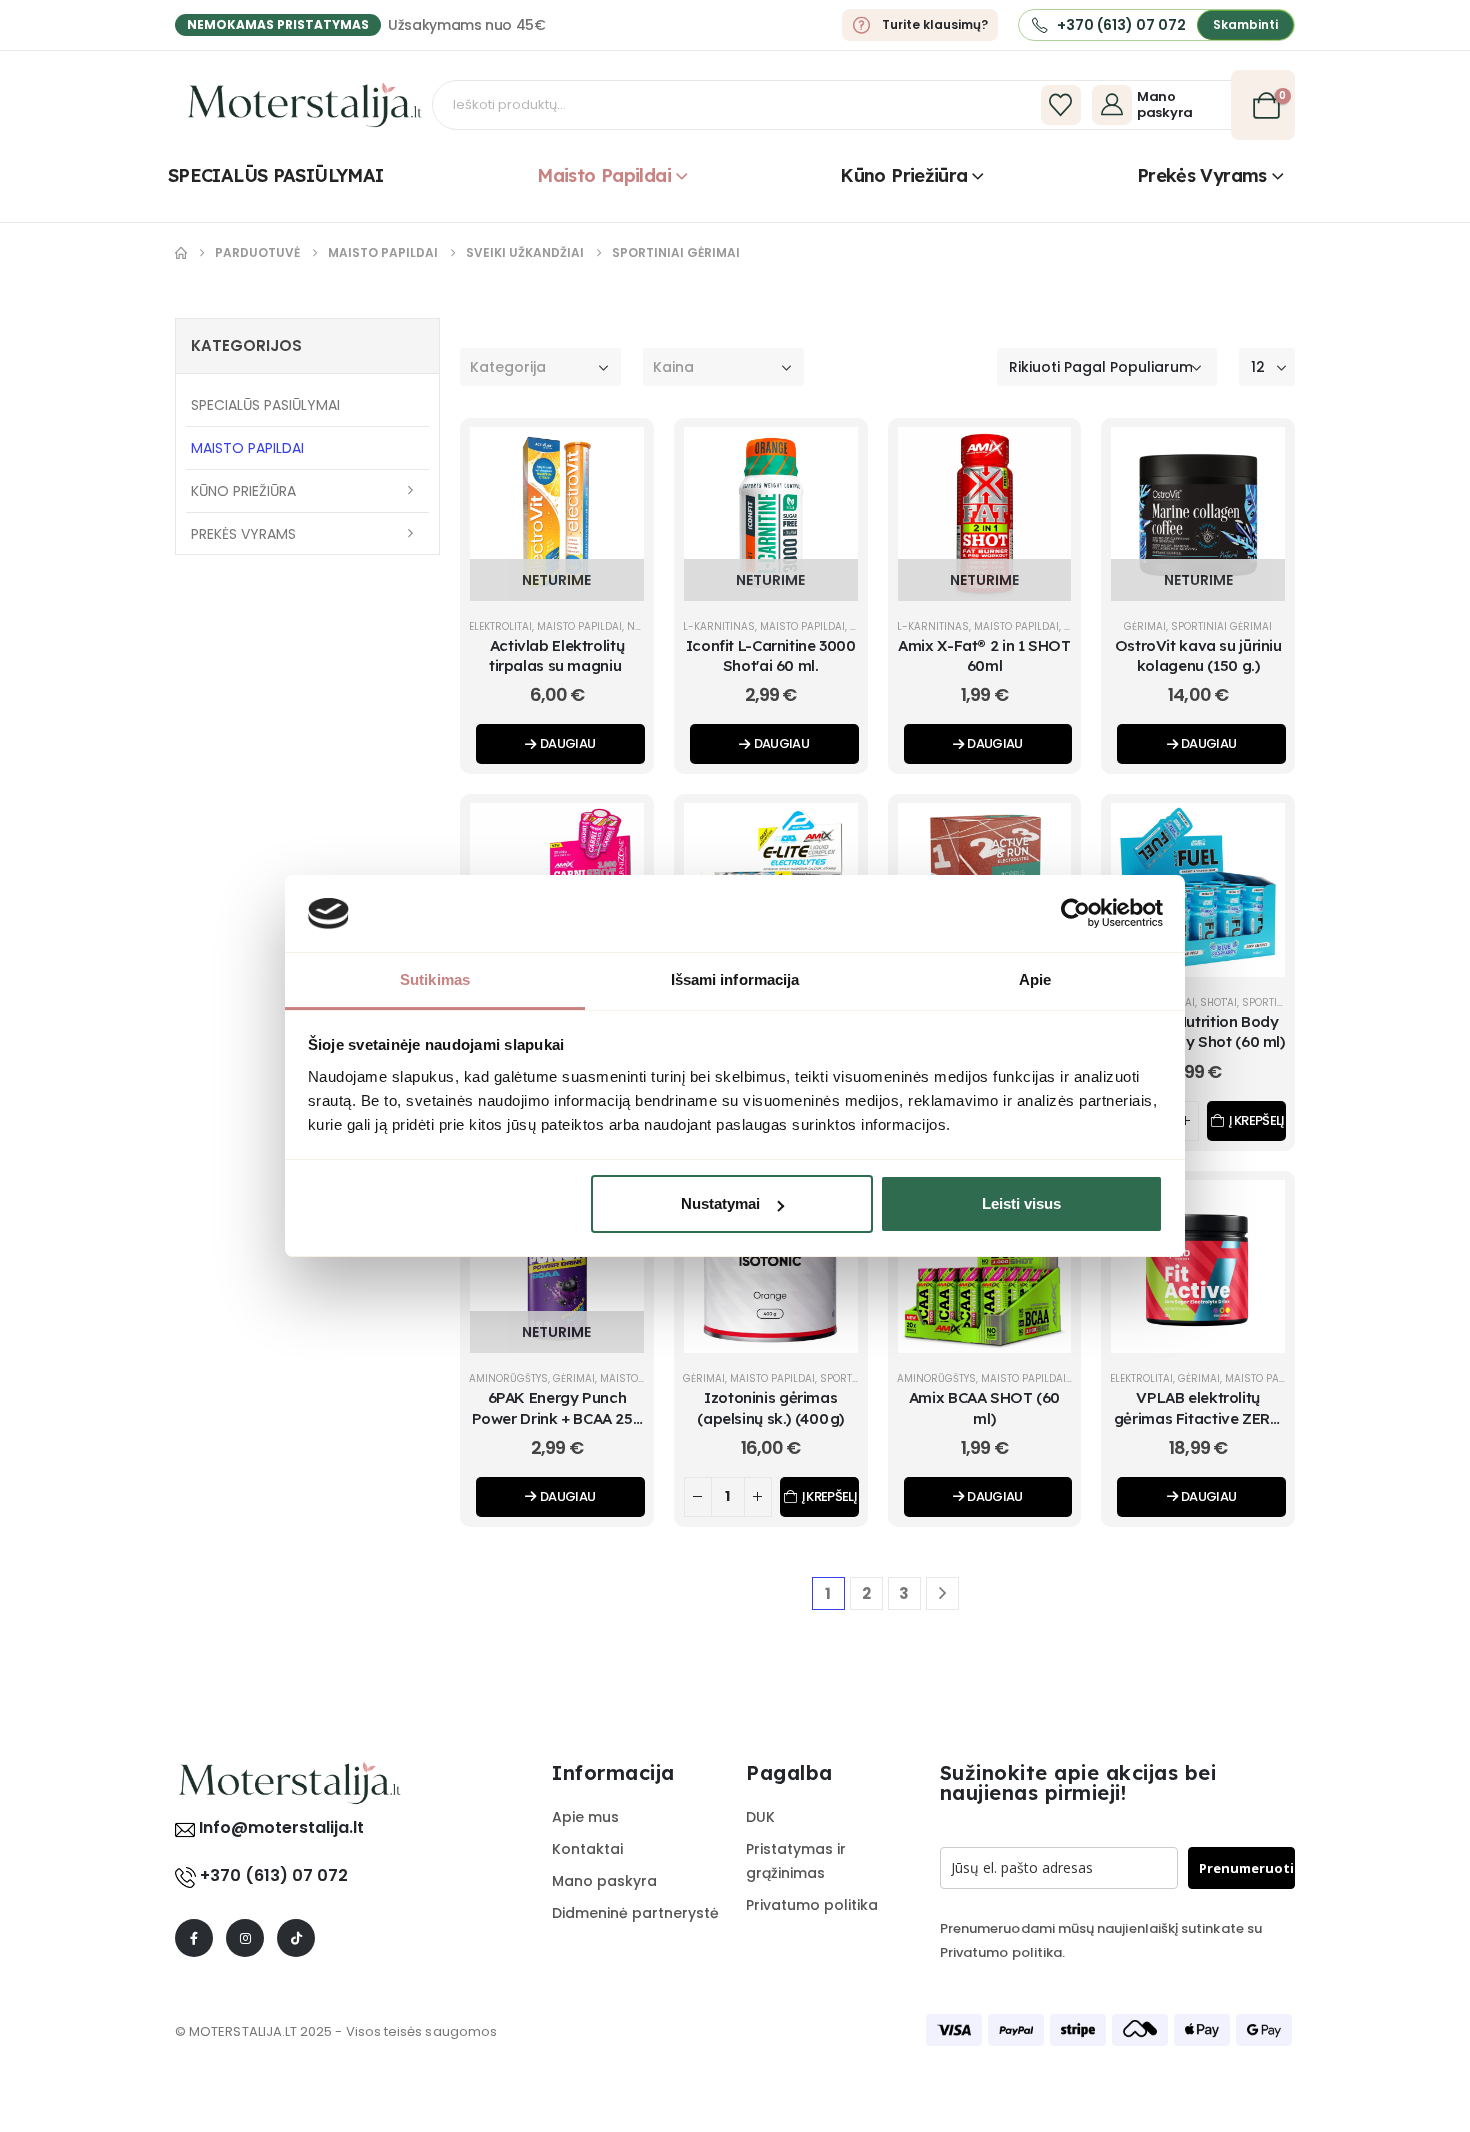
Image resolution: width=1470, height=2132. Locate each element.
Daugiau (567, 743)
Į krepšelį (1256, 1120)
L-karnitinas (719, 626)
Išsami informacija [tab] (735, 979)
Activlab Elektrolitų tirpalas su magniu (557, 655)
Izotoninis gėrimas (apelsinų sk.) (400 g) (770, 1407)
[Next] (942, 1593)
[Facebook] (194, 1938)
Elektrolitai (500, 626)
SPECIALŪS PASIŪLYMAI (275, 175)
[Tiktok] (296, 1938)
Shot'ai (1218, 1002)
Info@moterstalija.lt (279, 1827)
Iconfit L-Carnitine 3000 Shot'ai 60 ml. (771, 655)
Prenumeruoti (1246, 1868)
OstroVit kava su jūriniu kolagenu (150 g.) (1198, 655)
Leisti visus (1021, 1203)
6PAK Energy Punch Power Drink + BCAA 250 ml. (557, 1418)
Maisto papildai (604, 175)
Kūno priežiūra (903, 175)
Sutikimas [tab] (435, 979)
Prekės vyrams (1202, 175)
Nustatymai (720, 1203)
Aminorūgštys (508, 1378)
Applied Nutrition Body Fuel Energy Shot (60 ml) (1198, 1031)
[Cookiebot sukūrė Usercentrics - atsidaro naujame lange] (1075, 913)
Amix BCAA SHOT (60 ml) (984, 1407)
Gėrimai (1145, 626)
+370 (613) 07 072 (274, 1875)
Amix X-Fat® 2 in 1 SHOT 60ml (984, 655)
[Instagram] (245, 1938)
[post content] (557, 514)
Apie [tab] (1035, 979)
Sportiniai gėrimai (1221, 626)
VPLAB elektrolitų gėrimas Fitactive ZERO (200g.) (1198, 1418)
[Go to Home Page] (181, 253)
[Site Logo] (305, 105)
